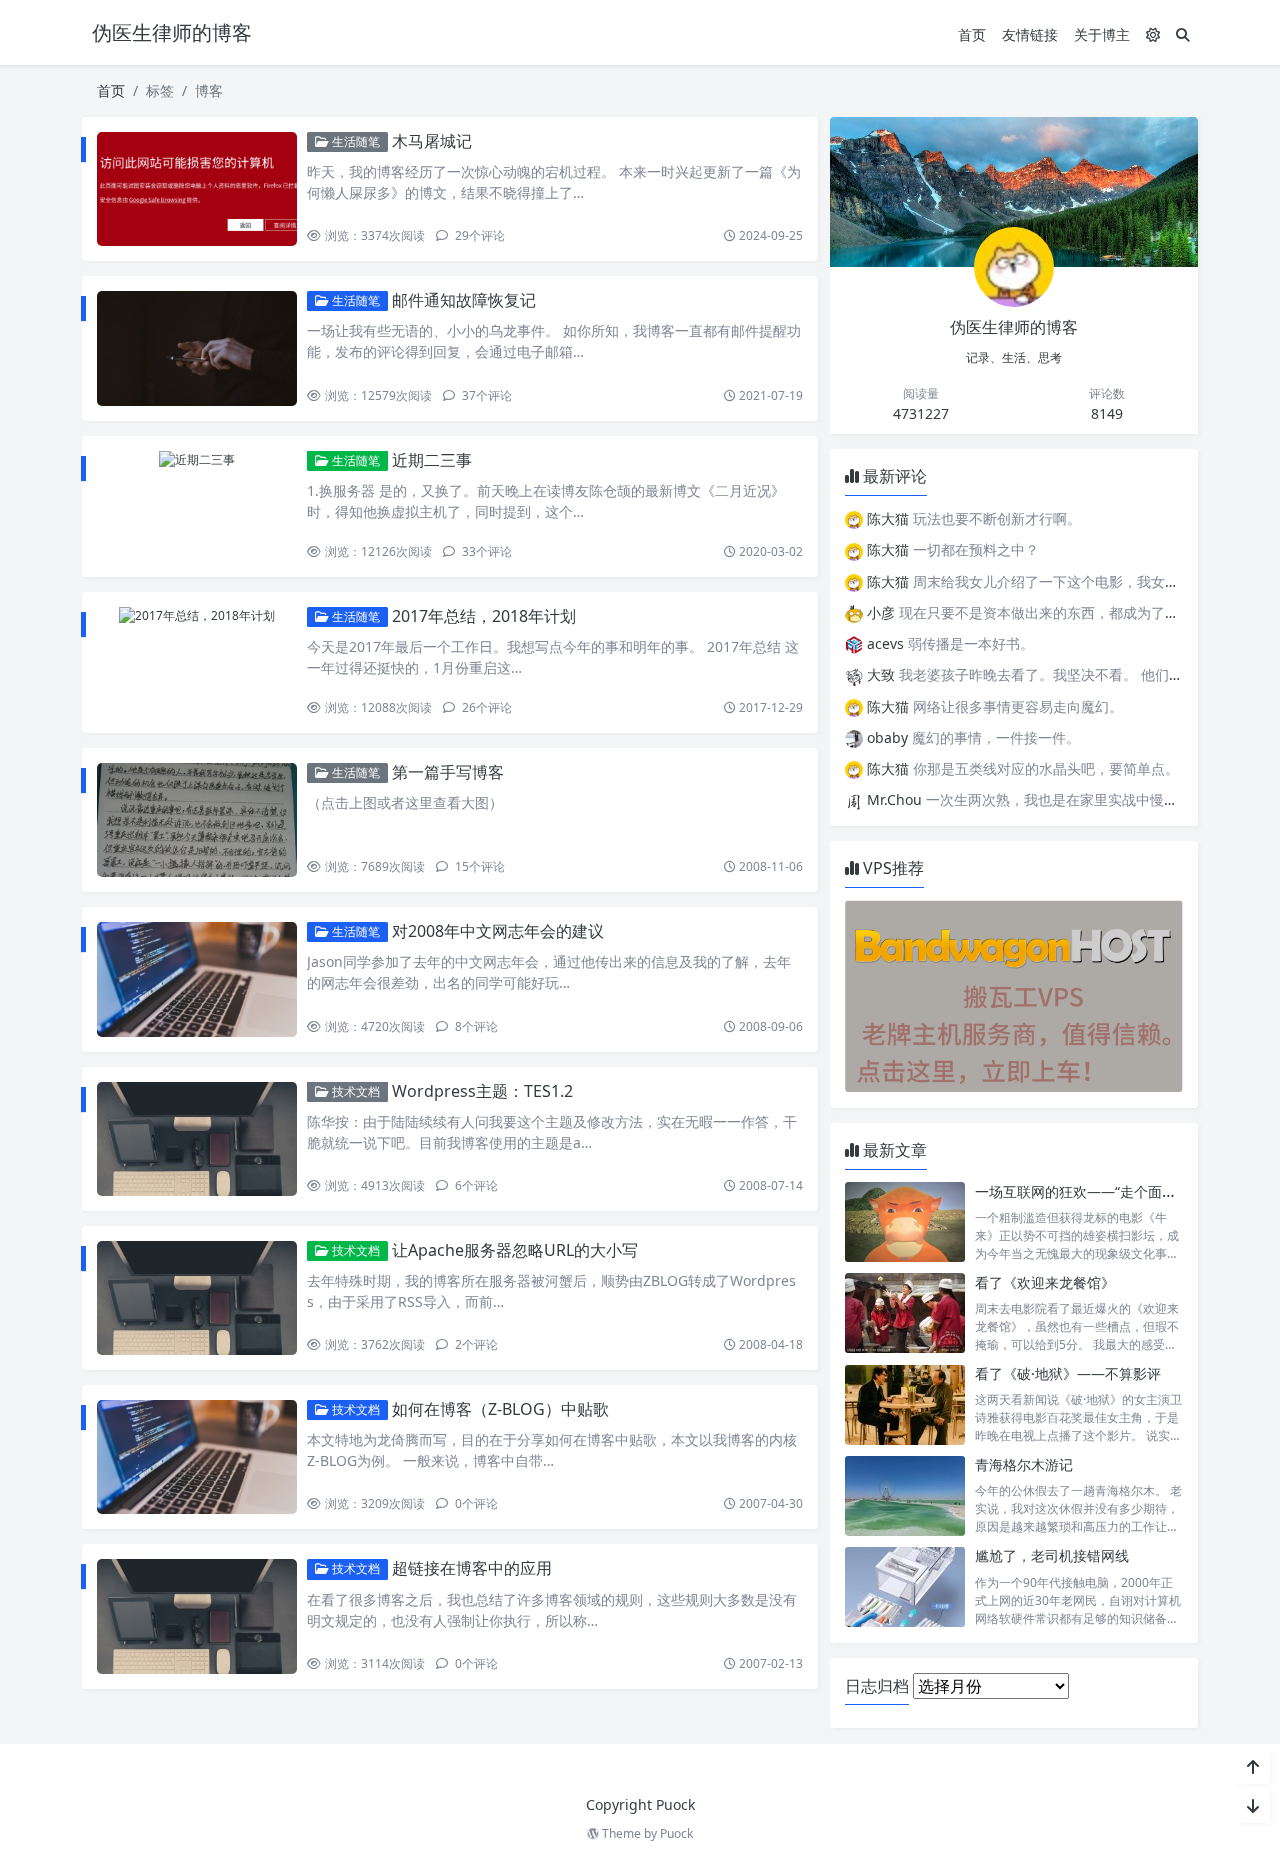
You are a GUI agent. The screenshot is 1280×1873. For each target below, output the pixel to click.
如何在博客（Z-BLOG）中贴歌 (500, 1409)
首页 (972, 34)
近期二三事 (432, 460)
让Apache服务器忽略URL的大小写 (515, 1250)
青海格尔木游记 (1024, 1464)
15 (478, 866)
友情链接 (1030, 34)
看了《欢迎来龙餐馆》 (1045, 1282)
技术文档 (354, 1091)
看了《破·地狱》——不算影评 (1068, 1373)
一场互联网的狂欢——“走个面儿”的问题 (1099, 1191)
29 (478, 235)
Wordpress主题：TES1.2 (482, 1091)
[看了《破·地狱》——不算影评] (905, 1404)
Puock (676, 1833)
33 (485, 551)
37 (485, 395)
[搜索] (1183, 34)
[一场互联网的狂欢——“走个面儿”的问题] (905, 1222)
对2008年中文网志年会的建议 (498, 931)
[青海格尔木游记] (905, 1495)
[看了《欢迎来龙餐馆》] (905, 1313)
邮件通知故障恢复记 (464, 300)
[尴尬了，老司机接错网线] (905, 1586)
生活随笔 (354, 141)
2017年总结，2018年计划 (484, 616)
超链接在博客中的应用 (472, 1568)
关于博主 (1102, 34)
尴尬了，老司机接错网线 (1052, 1555)
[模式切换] (1153, 34)
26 (485, 707)
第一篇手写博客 (448, 772)
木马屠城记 (432, 141)
